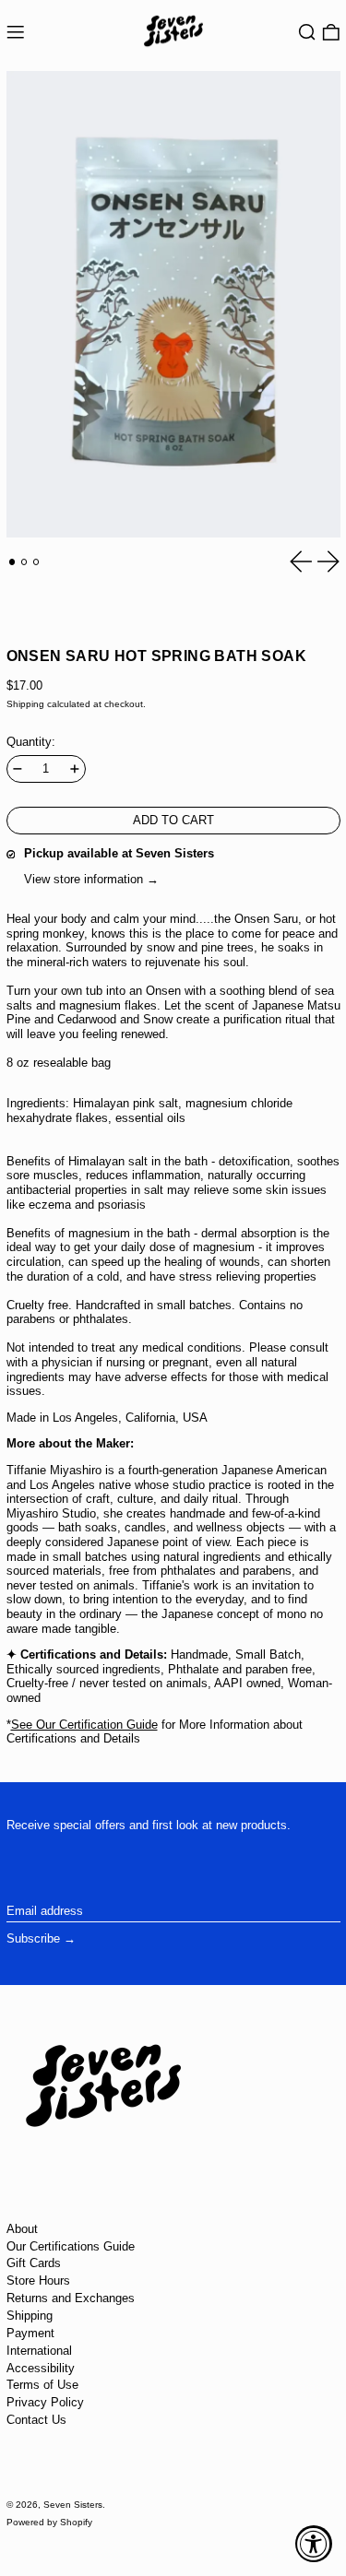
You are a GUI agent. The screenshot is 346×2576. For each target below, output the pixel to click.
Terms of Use (42, 2385)
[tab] (12, 562)
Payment (30, 2333)
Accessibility (41, 2368)
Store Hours (38, 2281)
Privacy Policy (45, 2402)
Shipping (25, 704)
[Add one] (75, 769)
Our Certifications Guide (71, 2246)
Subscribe (33, 1938)
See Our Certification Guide (84, 1725)
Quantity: (31, 742)
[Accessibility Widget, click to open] (314, 2544)
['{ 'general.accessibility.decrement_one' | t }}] (18, 769)
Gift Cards (34, 2263)
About (22, 2229)
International (39, 2351)
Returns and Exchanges (71, 2298)
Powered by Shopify (49, 2522)
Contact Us (36, 2420)
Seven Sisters (73, 2505)
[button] (307, 33)
